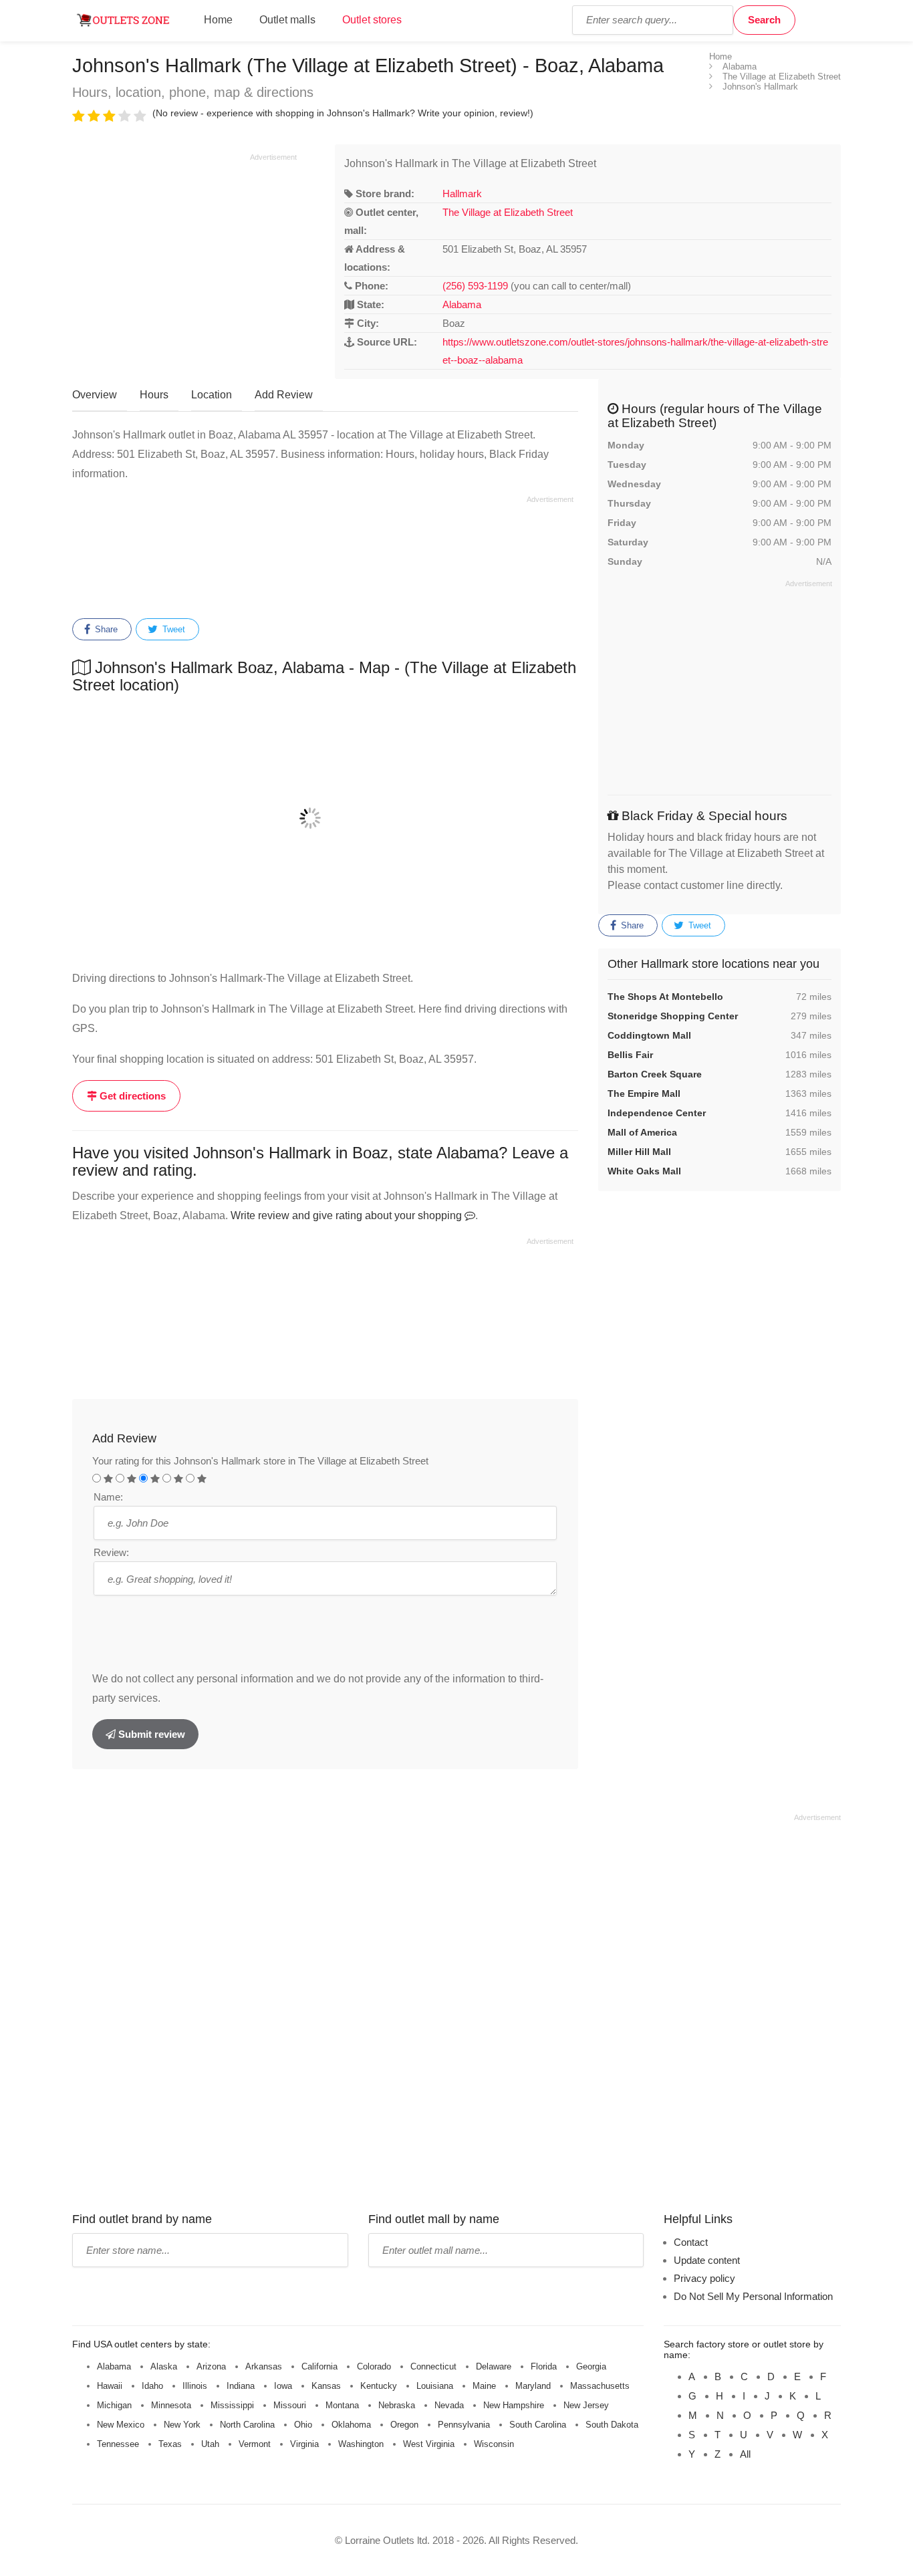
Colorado (374, 2366)
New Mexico (121, 2425)
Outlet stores (372, 20)
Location (212, 395)
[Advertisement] (184, 256)
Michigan (114, 2405)
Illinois (195, 2386)
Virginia (304, 2444)
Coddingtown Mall (649, 1035)
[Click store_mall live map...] (325, 818)
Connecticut (433, 2366)
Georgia (591, 2366)
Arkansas (264, 2366)
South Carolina (538, 2425)
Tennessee (118, 2444)
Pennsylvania (464, 2425)
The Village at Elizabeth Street (508, 212)
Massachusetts (600, 2386)
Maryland (533, 2386)
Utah (210, 2444)
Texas (170, 2444)
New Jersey (586, 2405)
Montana (342, 2405)
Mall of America (642, 1132)
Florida (544, 2366)
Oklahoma (351, 2425)
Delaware (494, 2366)
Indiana (241, 2386)
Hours (154, 395)
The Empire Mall (644, 1093)
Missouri (290, 2405)
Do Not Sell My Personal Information (753, 2296)
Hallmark (462, 194)
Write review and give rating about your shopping (348, 1215)
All (745, 2454)
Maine (484, 2386)
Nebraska (397, 2405)
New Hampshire (514, 2405)
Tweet (172, 629)
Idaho (152, 2386)
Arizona (211, 2366)
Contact (691, 2242)
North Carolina (247, 2425)
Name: (108, 1497)
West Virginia (429, 2444)
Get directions (131, 1096)
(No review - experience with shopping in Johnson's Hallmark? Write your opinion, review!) (343, 113)
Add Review (284, 395)
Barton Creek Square (655, 1074)
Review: (111, 1552)
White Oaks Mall (644, 1171)
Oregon (404, 2425)
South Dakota (612, 2425)
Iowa (283, 2386)
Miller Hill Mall (639, 1152)
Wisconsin (494, 2444)
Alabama (462, 304)
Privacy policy (704, 2278)
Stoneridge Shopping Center (673, 1016)
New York (182, 2425)
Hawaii (110, 2386)
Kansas (326, 2386)
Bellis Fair (630, 1055)
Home (218, 20)
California (319, 2366)
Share (105, 629)
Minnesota (171, 2405)
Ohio (303, 2425)
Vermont (255, 2444)
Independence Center (657, 1113)
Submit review (150, 1734)
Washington (361, 2444)
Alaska (164, 2366)
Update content (707, 2260)
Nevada (449, 2405)
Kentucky (379, 2386)
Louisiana (435, 2386)
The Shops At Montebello (665, 997)
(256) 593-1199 (475, 286)
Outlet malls (287, 20)
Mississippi (232, 2405)
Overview (95, 395)
